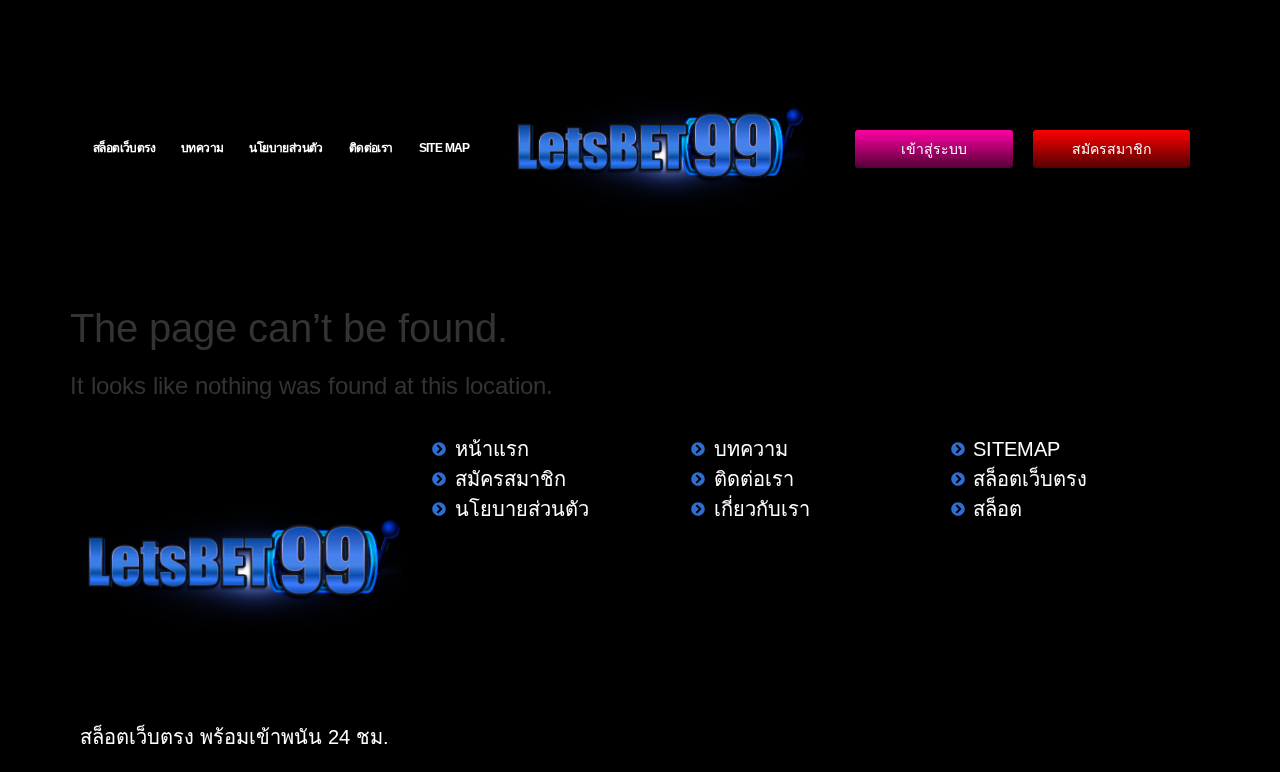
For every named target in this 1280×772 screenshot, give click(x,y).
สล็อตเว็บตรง (124, 148)
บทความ (202, 148)
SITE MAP (444, 148)
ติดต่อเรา (371, 148)
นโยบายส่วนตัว (285, 148)
